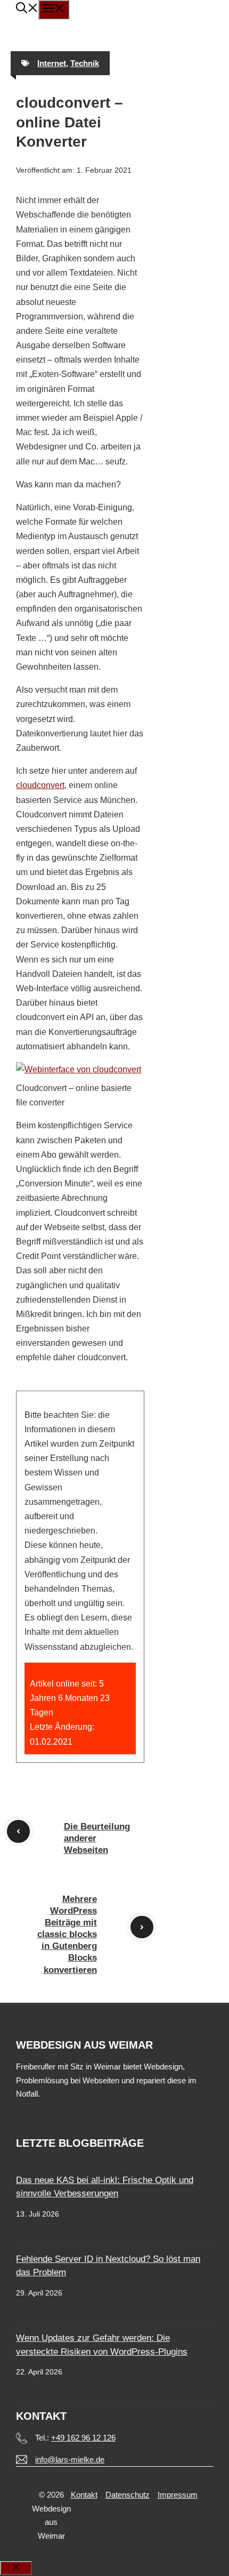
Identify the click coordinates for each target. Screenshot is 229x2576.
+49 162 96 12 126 (83, 2438)
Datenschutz (128, 2495)
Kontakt (84, 2495)
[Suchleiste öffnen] (27, 9)
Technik (85, 63)
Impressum (178, 2495)
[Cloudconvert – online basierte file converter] (79, 1069)
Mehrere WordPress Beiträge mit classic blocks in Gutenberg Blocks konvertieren (67, 1935)
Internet (52, 63)
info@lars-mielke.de (70, 2459)
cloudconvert (40, 785)
